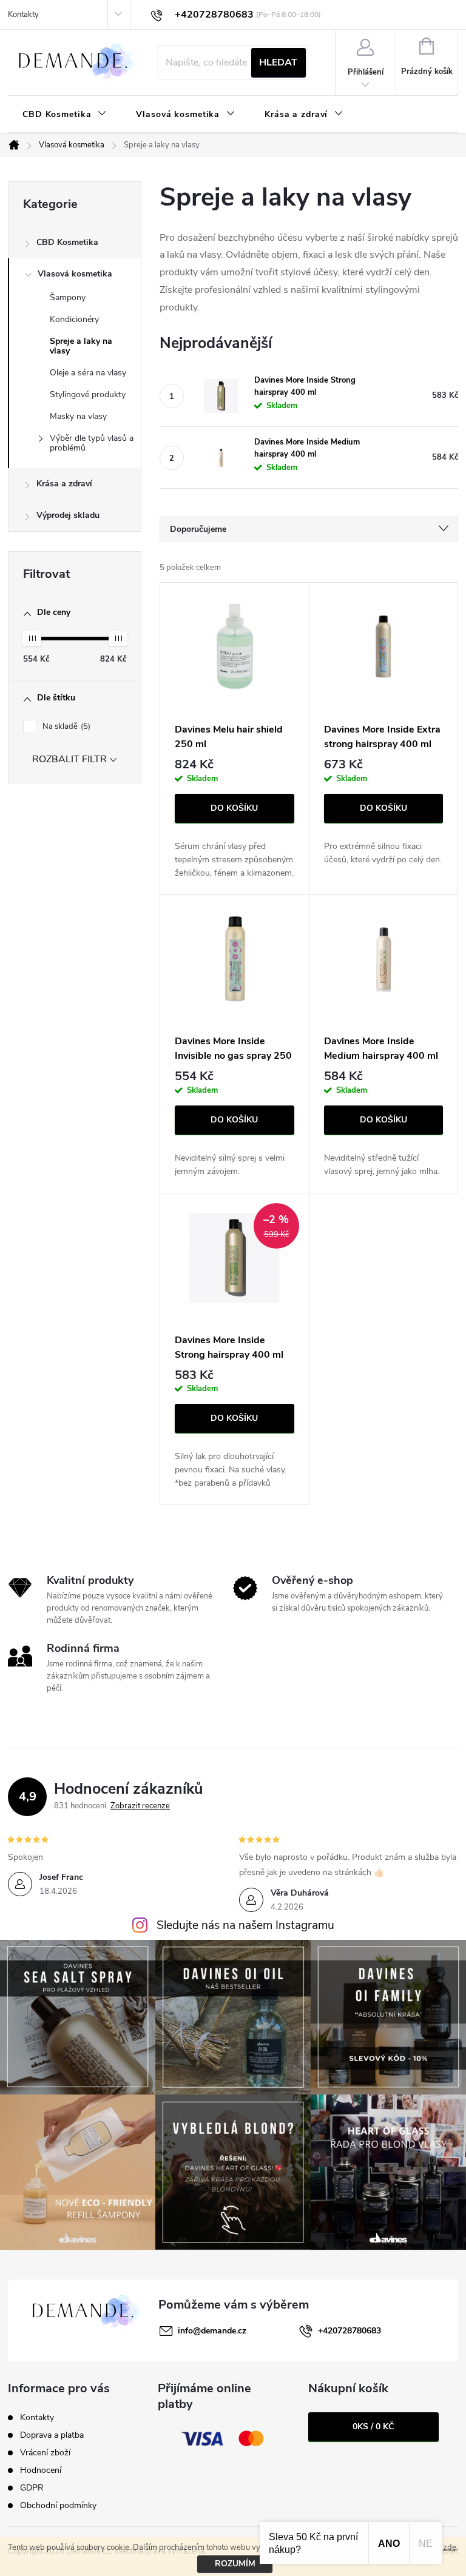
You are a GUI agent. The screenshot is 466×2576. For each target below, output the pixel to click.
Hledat (278, 62)
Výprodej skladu (68, 515)
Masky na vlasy (78, 416)
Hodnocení (41, 2470)
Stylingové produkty (88, 394)
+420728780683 (349, 2331)
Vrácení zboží (45, 2453)
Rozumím (235, 2564)
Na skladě (65, 726)
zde (450, 2547)
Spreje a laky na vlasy (81, 346)
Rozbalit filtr (69, 759)
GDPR (32, 2488)
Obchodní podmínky (58, 2505)
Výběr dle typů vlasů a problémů (92, 443)
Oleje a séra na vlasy (88, 373)
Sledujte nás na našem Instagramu (245, 1925)
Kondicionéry (74, 319)
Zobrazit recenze (140, 1806)
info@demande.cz (212, 2331)
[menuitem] (65, 115)
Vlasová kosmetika (75, 274)
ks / (373, 2427)
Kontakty (23, 15)
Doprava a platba (52, 2435)
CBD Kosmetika (67, 242)
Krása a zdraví (64, 484)
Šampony (68, 297)
